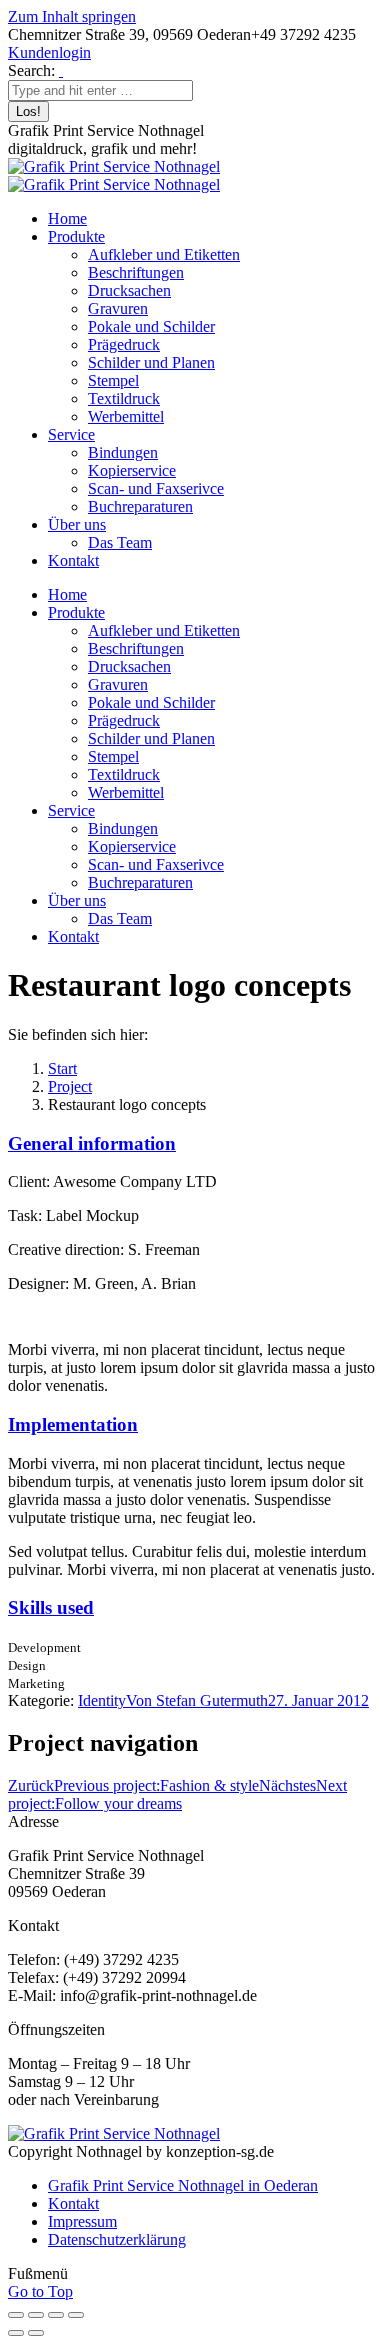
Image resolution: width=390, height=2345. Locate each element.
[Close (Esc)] (16, 2315)
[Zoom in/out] (76, 2315)
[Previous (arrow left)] (16, 2333)
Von (197, 1700)
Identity (102, 1700)
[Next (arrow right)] (36, 2333)
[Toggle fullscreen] (56, 2315)
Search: (31, 70)
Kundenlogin (49, 52)
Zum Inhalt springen (72, 16)
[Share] (36, 2315)
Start (62, 1068)
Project (70, 1086)
